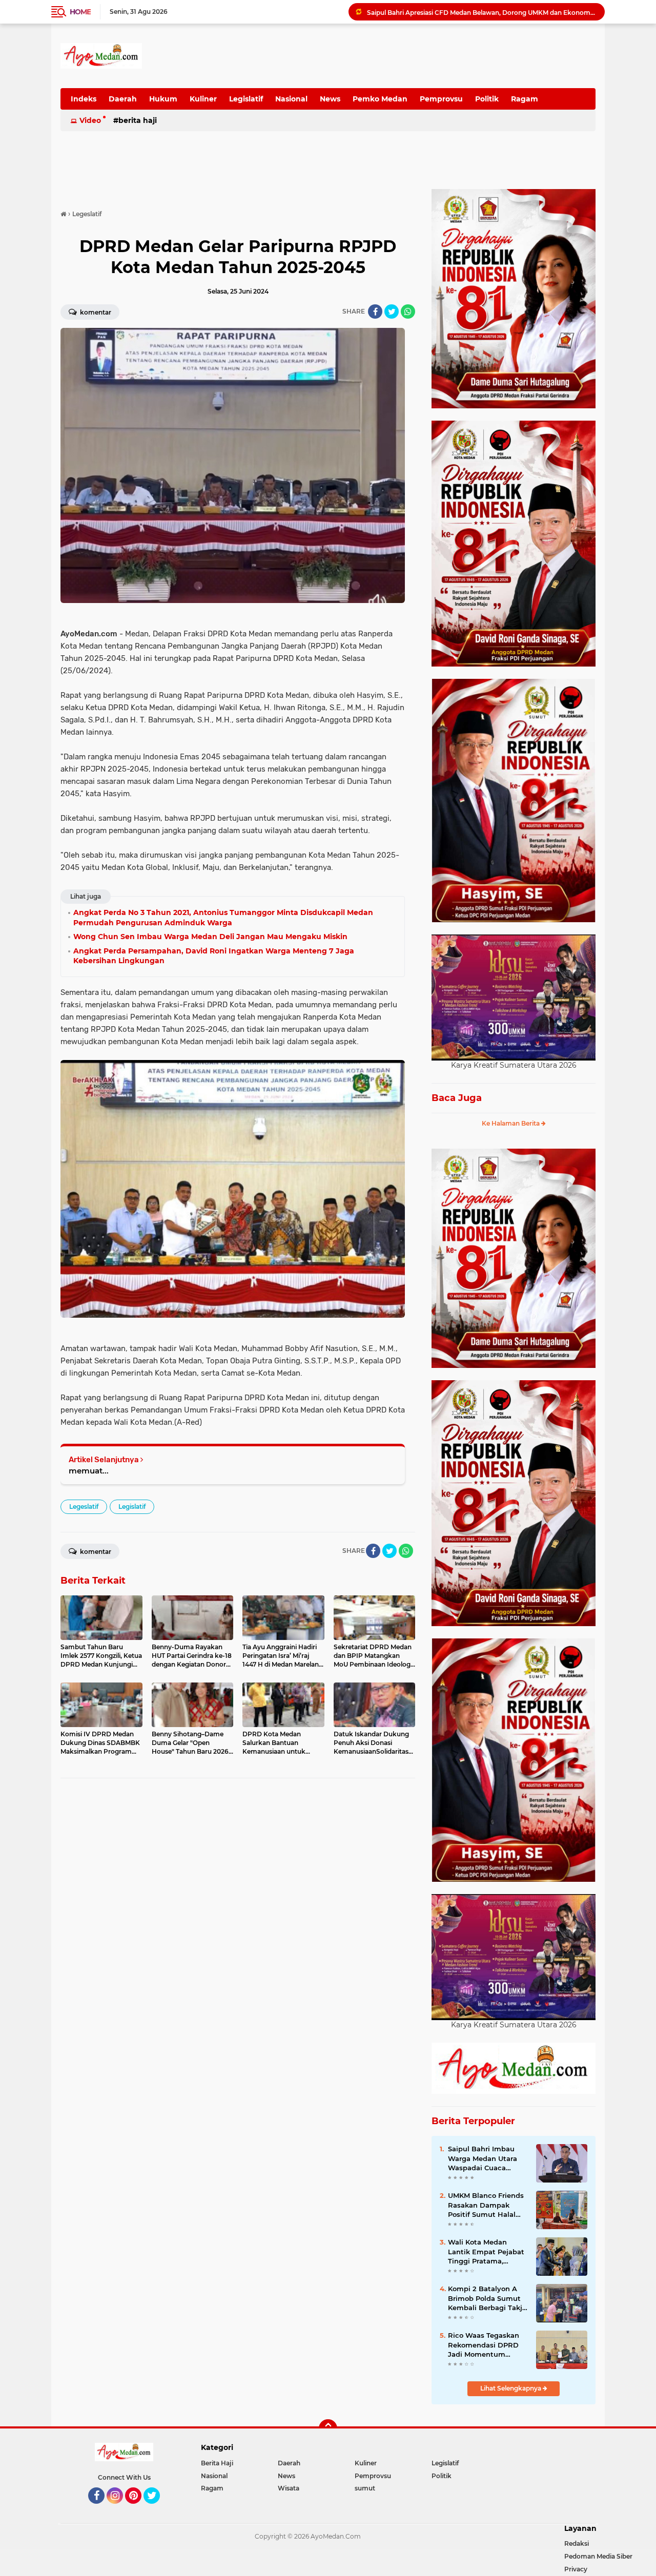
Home (80, 12)
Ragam (525, 99)
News (330, 99)
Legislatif (246, 99)
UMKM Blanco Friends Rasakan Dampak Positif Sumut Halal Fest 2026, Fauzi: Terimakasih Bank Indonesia (486, 2205)
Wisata (289, 2488)
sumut (365, 2488)
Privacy (576, 2569)
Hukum (163, 99)
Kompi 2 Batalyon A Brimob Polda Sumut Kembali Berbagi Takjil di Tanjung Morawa (487, 2298)
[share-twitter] (392, 311)
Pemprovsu (441, 99)
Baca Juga (457, 1098)
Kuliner (203, 99)
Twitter (156, 2508)
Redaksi (577, 2543)
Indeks (84, 99)
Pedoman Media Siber (598, 2556)
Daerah (123, 99)
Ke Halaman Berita (511, 1123)
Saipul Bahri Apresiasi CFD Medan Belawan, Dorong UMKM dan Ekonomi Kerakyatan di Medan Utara (481, 12)
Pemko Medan (380, 99)
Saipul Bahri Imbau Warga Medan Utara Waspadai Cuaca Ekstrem (483, 2158)
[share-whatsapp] (408, 311)
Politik (487, 99)
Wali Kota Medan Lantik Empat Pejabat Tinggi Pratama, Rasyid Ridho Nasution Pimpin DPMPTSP (488, 2252)
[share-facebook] (375, 311)
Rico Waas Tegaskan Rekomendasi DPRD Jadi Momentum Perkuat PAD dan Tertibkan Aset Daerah (487, 2345)
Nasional (291, 99)
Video (90, 120)
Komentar (95, 312)
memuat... (89, 1471)
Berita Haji (138, 120)
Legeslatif (84, 1507)
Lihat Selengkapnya (511, 2388)
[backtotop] (328, 2428)
